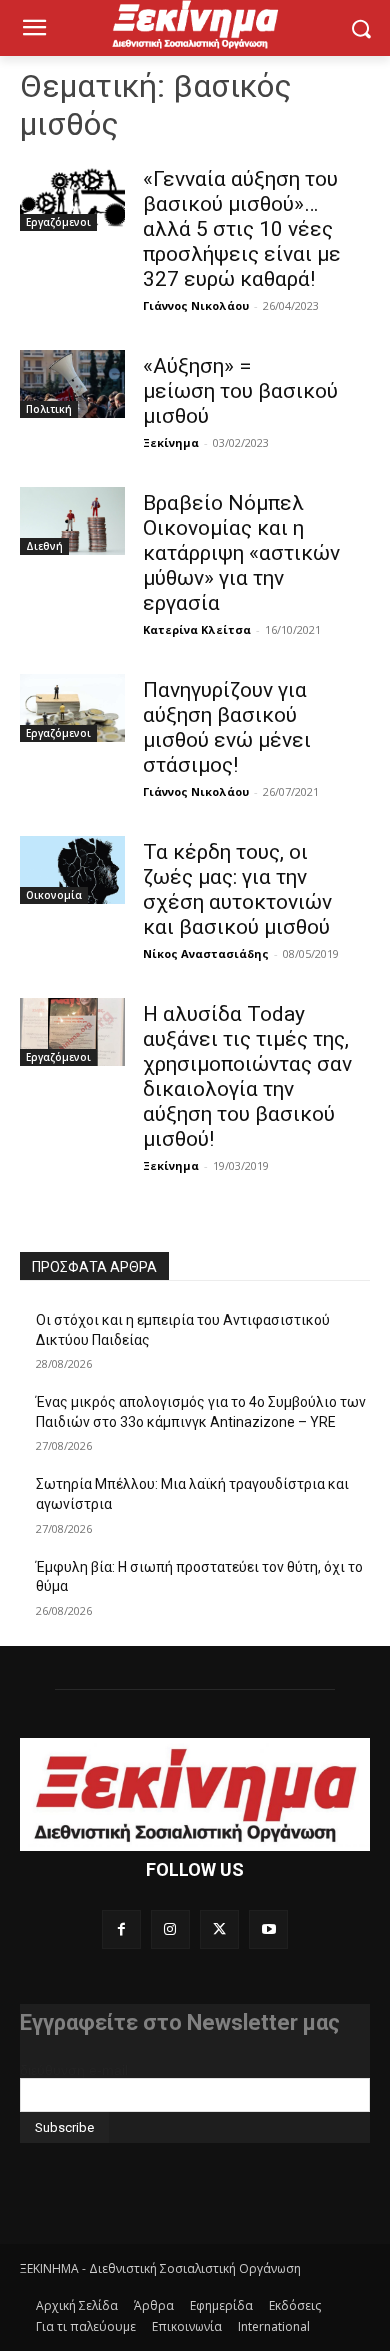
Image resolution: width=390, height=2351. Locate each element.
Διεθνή (44, 546)
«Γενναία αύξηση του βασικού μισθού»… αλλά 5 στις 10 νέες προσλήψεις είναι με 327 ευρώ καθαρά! (242, 229)
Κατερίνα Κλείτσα (197, 629)
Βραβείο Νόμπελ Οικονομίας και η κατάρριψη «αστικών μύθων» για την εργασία (241, 553)
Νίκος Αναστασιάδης (206, 953)
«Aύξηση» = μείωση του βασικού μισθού (240, 391)
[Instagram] (170, 1929)
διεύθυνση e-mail (74, 2070)
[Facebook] (121, 1929)
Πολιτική (49, 409)
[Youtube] (268, 1929)
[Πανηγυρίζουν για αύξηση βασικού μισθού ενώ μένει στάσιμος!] (72, 708)
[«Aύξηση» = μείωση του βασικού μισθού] (72, 384)
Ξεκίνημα (171, 442)
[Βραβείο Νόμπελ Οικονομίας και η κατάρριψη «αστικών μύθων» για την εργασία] (72, 521)
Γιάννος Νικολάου (196, 305)
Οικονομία (54, 895)
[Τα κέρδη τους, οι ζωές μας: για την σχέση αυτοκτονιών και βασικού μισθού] (72, 870)
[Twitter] (219, 1929)
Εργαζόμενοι (58, 222)
